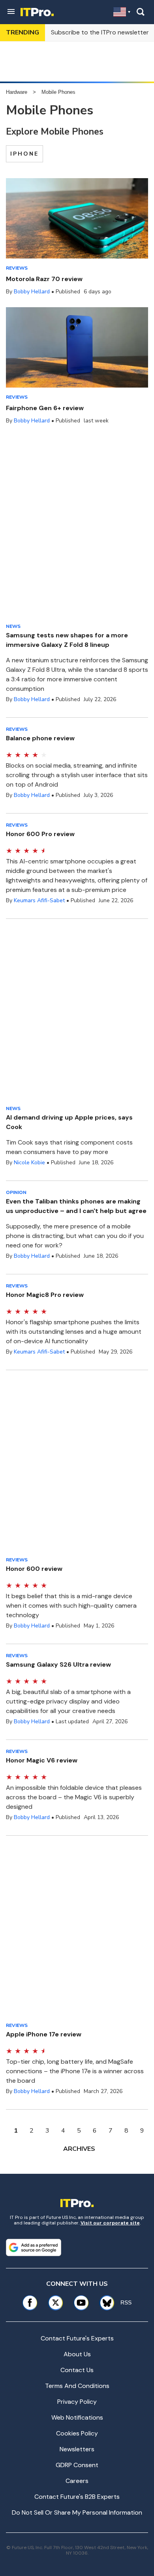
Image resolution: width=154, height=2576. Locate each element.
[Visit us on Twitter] (55, 2303)
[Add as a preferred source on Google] (34, 2247)
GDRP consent (77, 2465)
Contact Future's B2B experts (77, 2497)
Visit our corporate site (110, 2223)
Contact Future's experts (77, 2338)
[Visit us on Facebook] (30, 2303)
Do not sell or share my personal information (77, 2512)
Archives (79, 2149)
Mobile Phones (58, 92)
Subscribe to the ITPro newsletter (100, 32)
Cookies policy (77, 2433)
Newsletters (77, 2449)
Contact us (77, 2370)
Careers (77, 2481)
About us (77, 2354)
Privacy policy (77, 2402)
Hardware (17, 92)
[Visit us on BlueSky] (104, 2303)
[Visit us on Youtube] (81, 2303)
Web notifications (77, 2417)
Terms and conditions (77, 2386)
